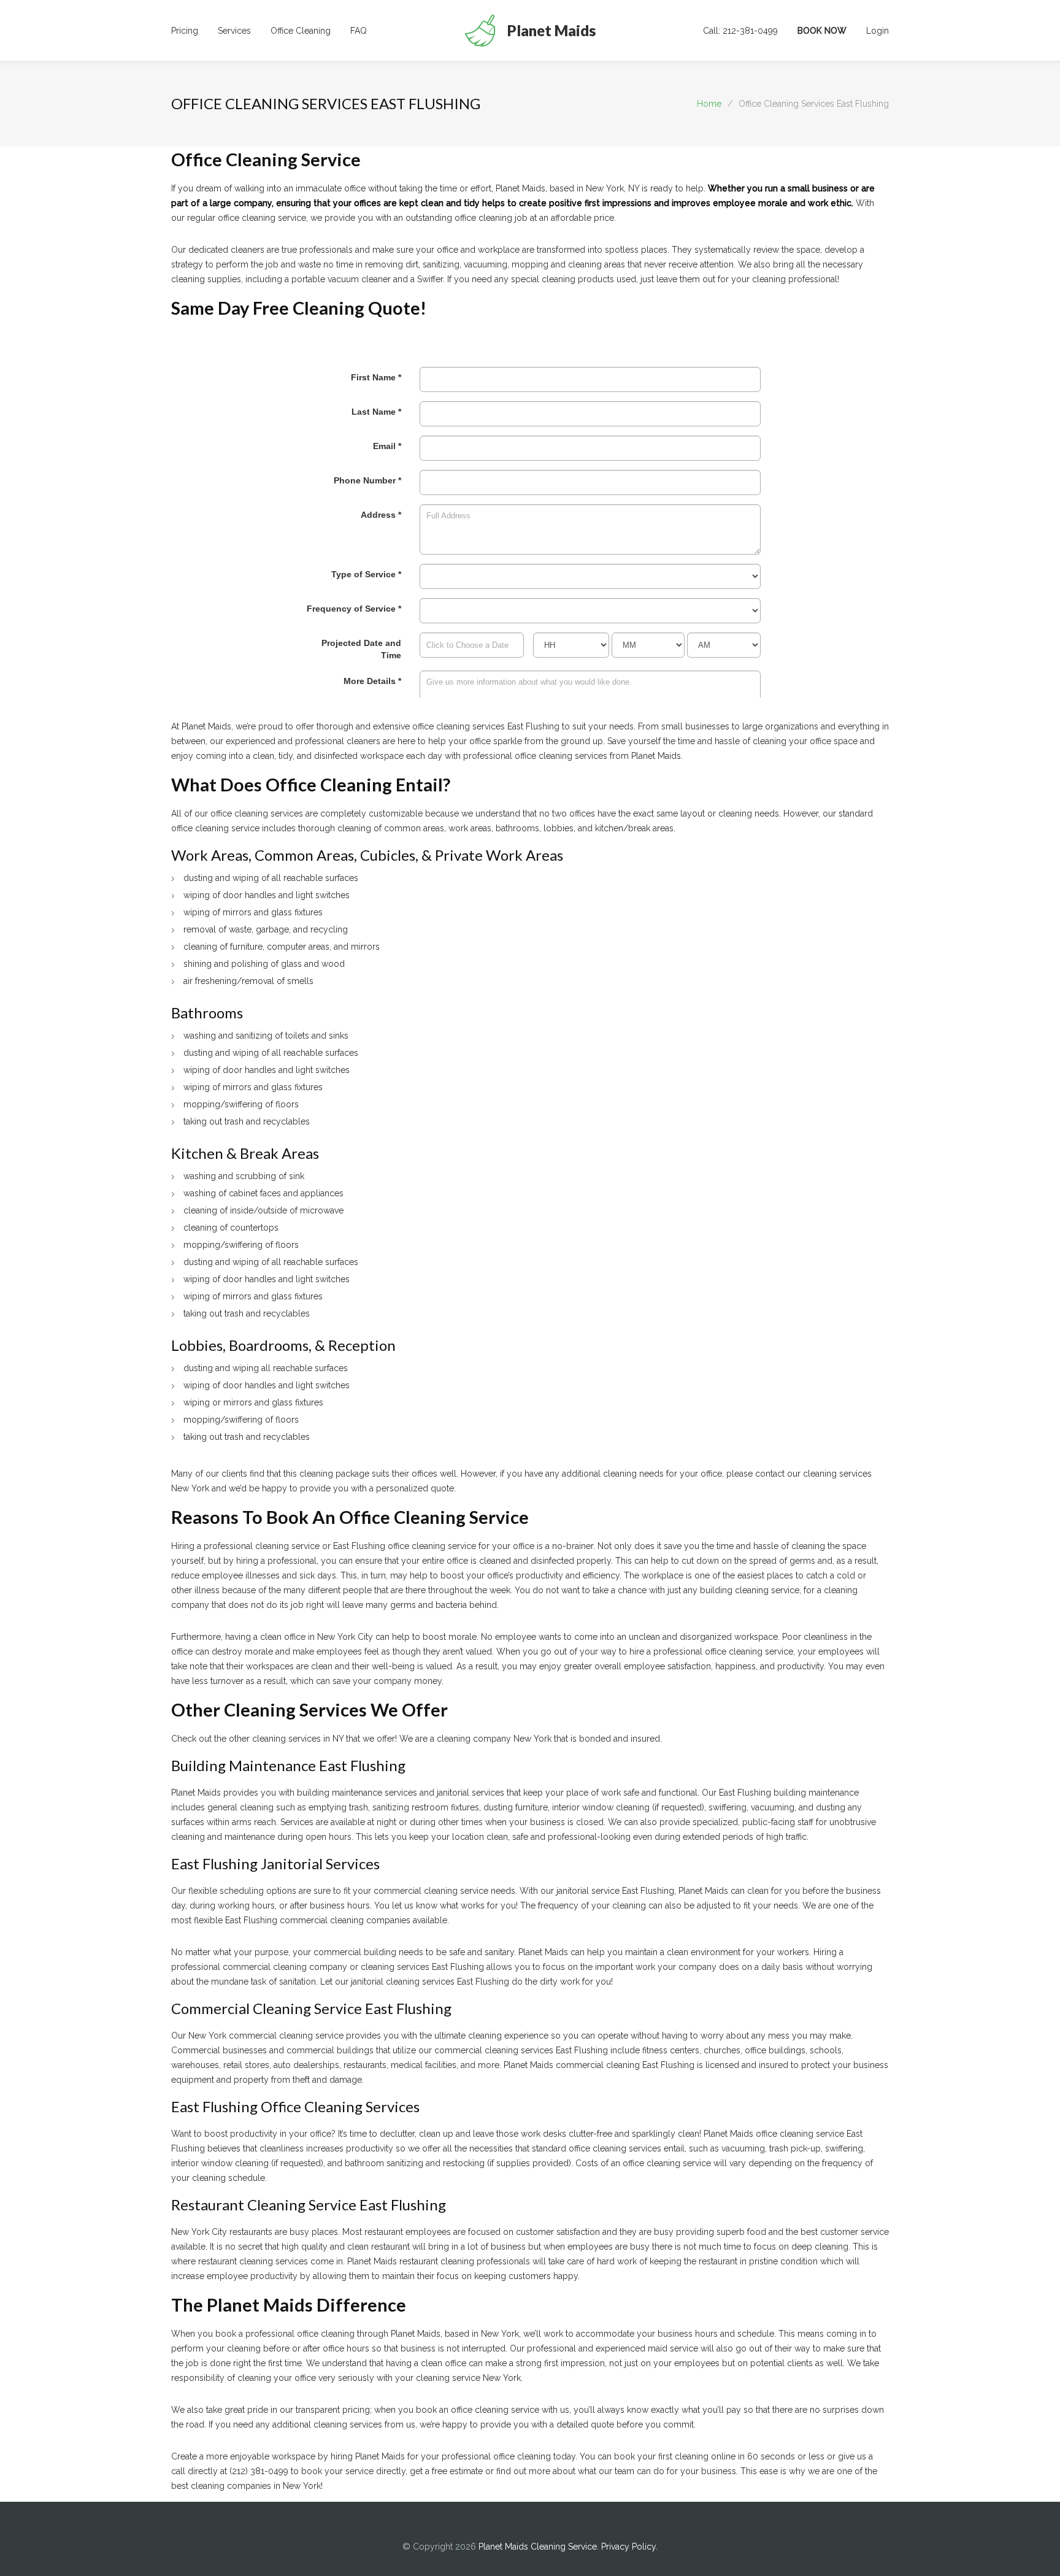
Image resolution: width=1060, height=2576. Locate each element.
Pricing (185, 31)
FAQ (359, 31)
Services (234, 31)
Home (709, 104)
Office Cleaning (301, 31)
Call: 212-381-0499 (740, 31)
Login (878, 31)
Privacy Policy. (629, 2547)
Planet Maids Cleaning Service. (540, 2547)
